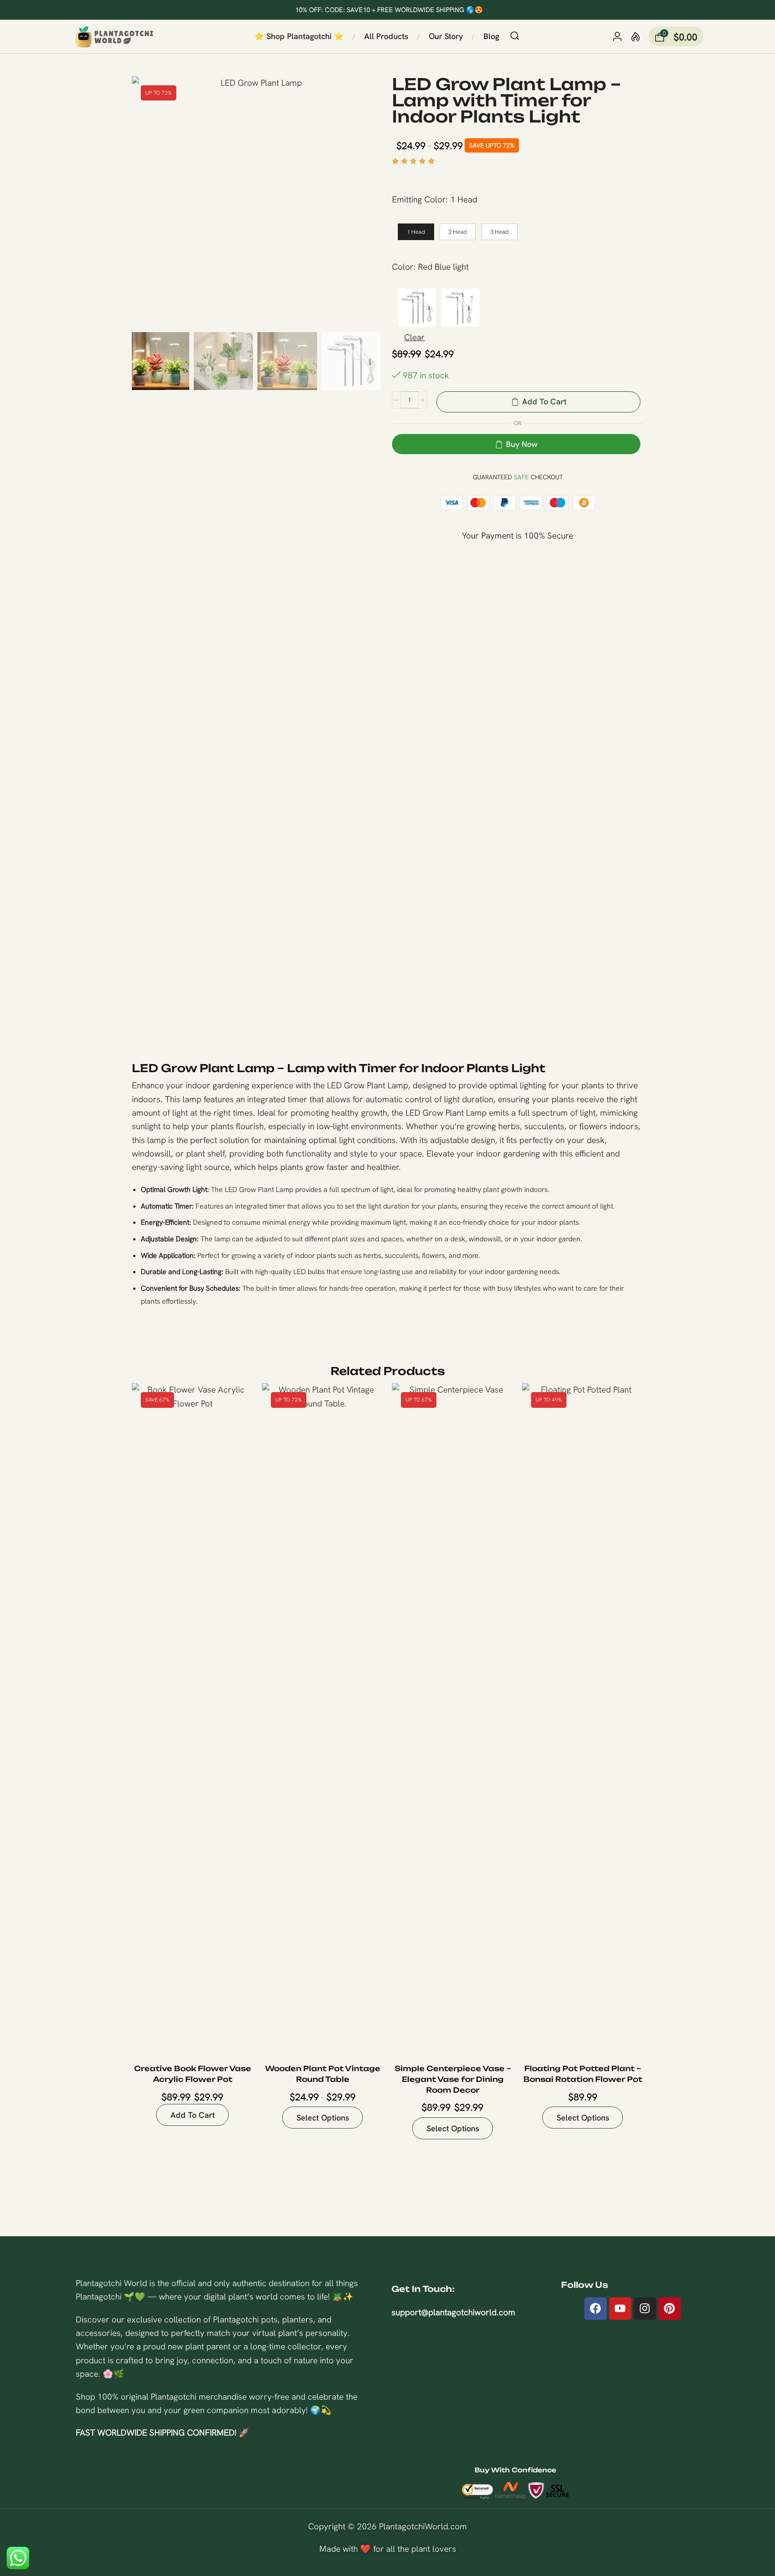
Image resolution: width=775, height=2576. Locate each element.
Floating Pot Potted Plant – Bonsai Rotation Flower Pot (583, 2074)
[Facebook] (596, 2309)
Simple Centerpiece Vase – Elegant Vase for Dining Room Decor (453, 2079)
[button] (515, 36)
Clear (414, 337)
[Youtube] (620, 2309)
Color (403, 267)
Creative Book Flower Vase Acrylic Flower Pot (193, 2074)
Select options (366, 2017)
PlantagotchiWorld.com (423, 2526)
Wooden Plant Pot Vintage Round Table (323, 2074)
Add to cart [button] (236, 2017)
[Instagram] (645, 2309)
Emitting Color (419, 199)
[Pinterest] (670, 2309)
